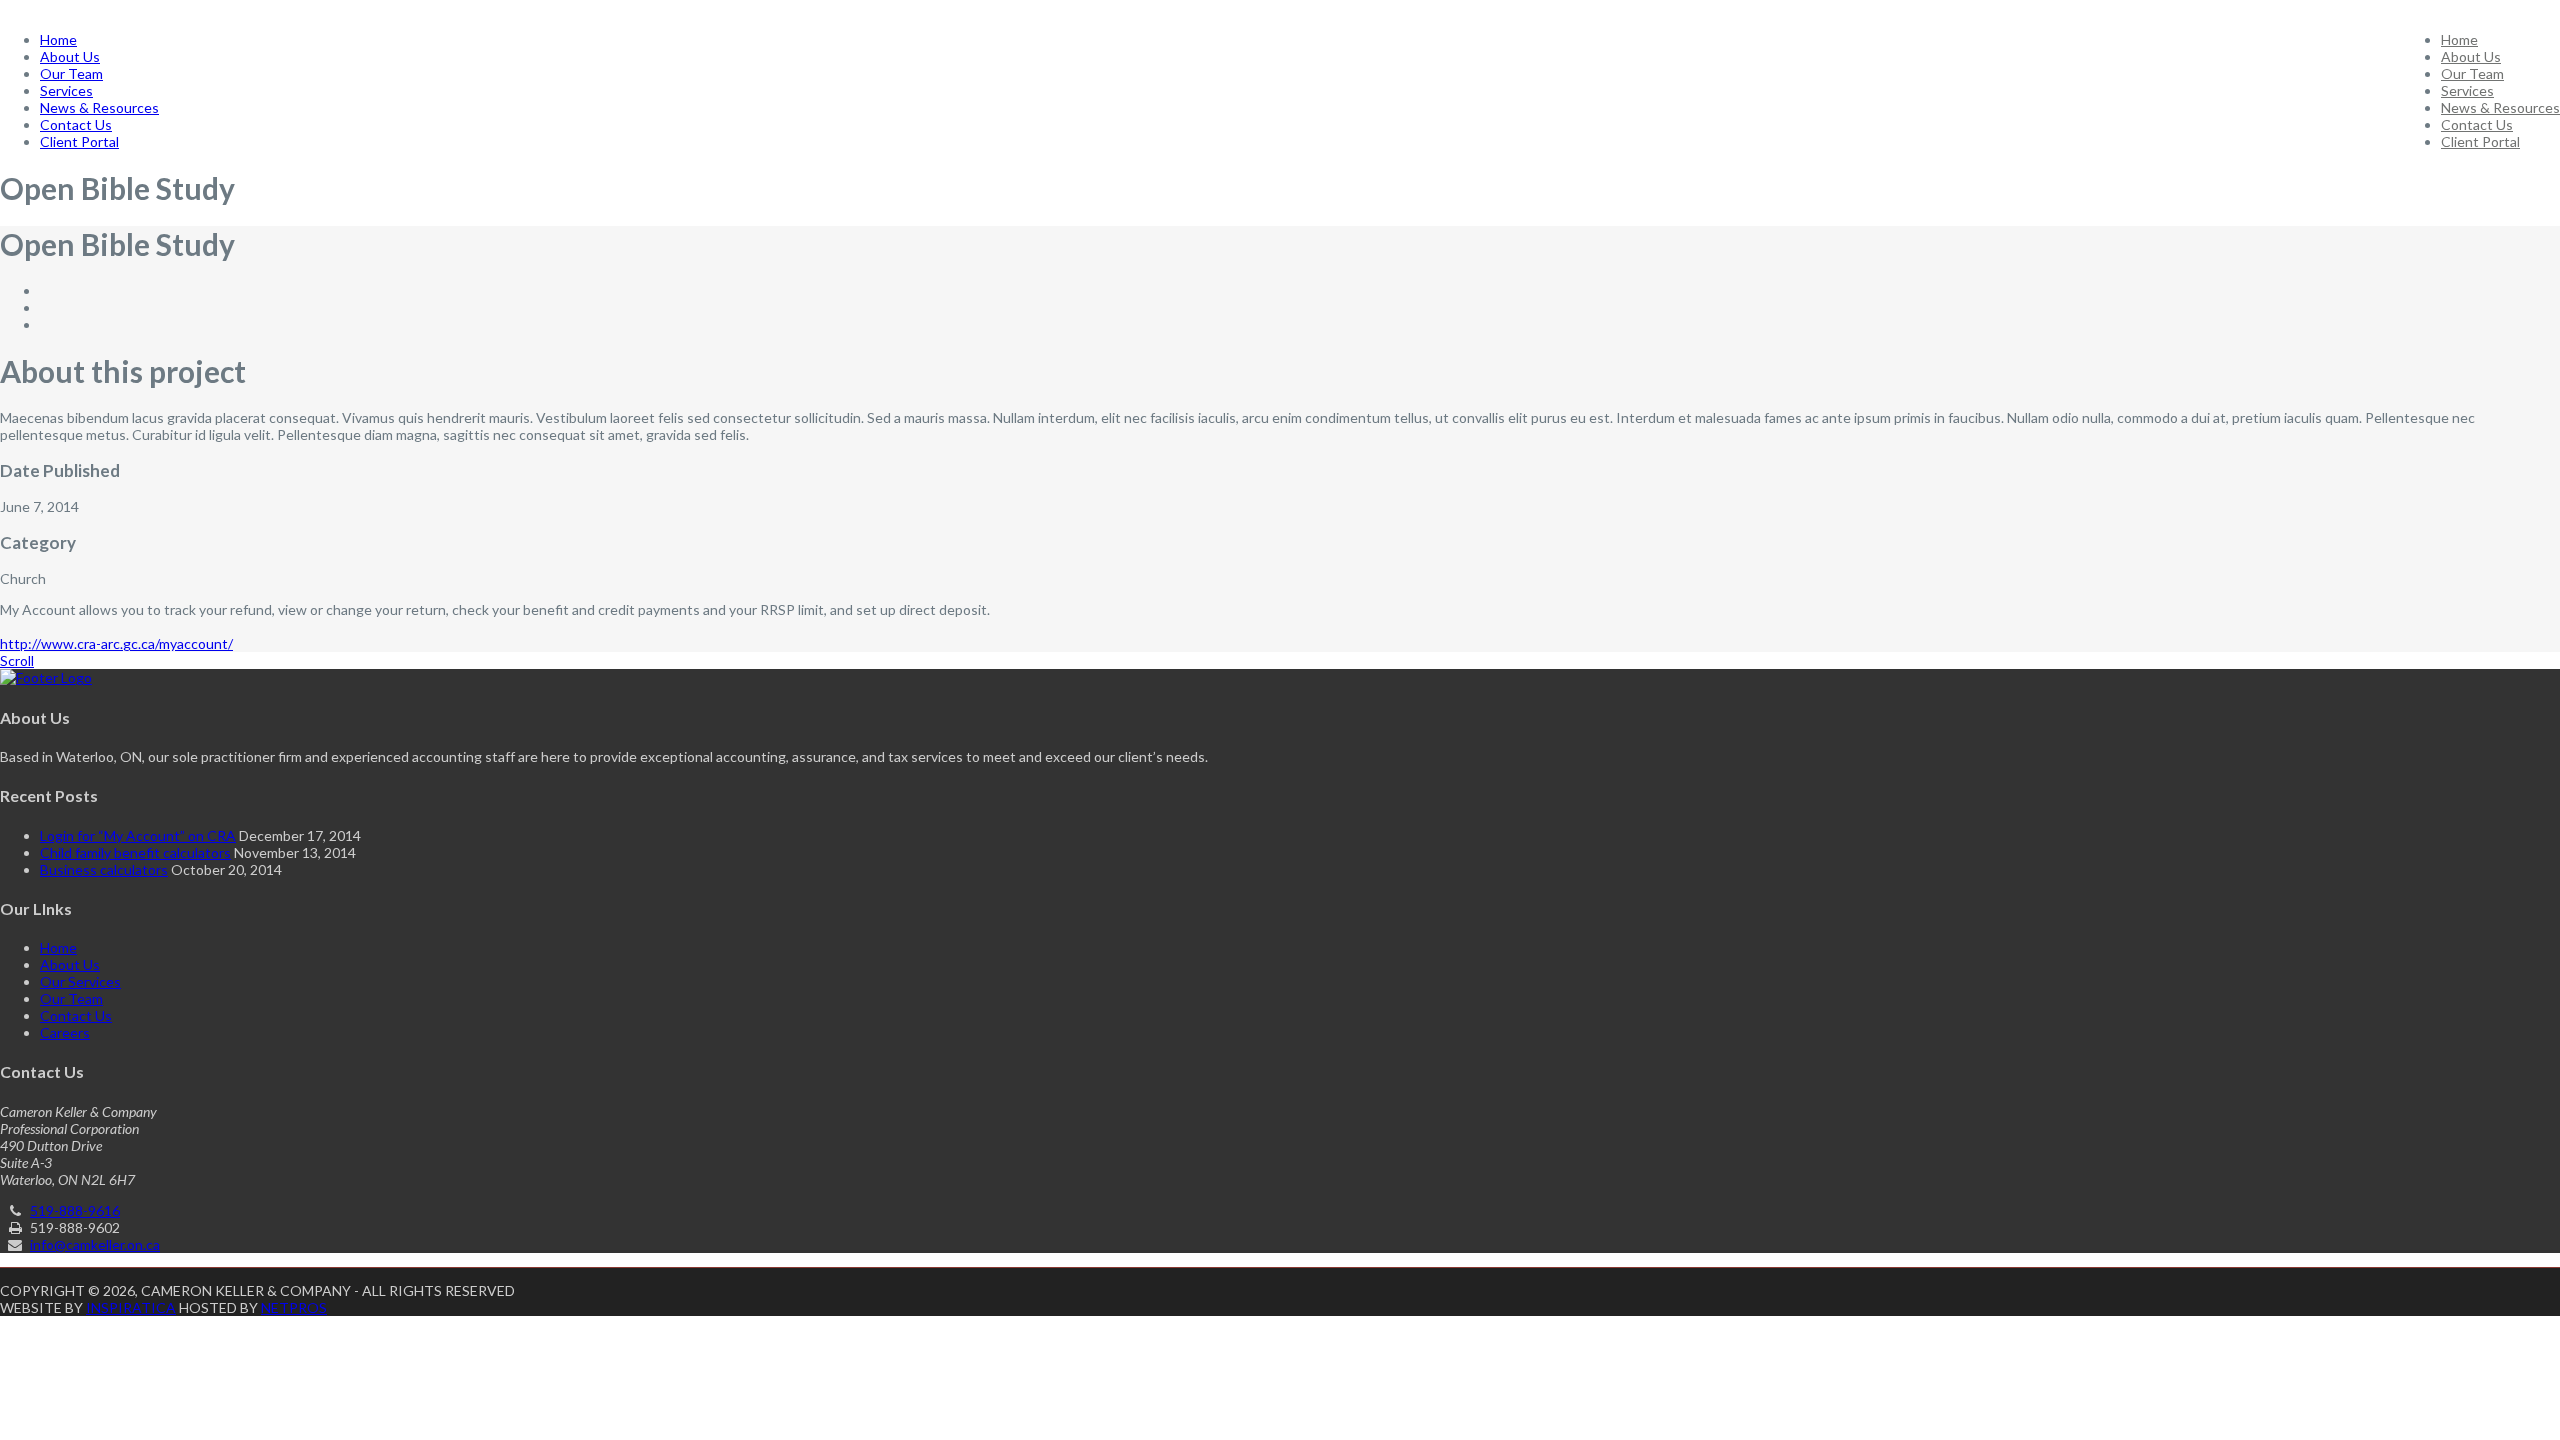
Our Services (80, 981)
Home (2459, 39)
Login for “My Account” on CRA (138, 835)
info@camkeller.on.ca (95, 1244)
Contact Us (2477, 124)
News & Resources (2500, 107)
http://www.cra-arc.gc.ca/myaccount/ (116, 643)
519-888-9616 (75, 1210)
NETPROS (294, 1307)
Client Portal (2480, 141)
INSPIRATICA (131, 1307)
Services (2467, 90)
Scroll (17, 660)
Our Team (2472, 73)
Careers (65, 1032)
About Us (2471, 56)
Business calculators (104, 869)
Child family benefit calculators (135, 852)
